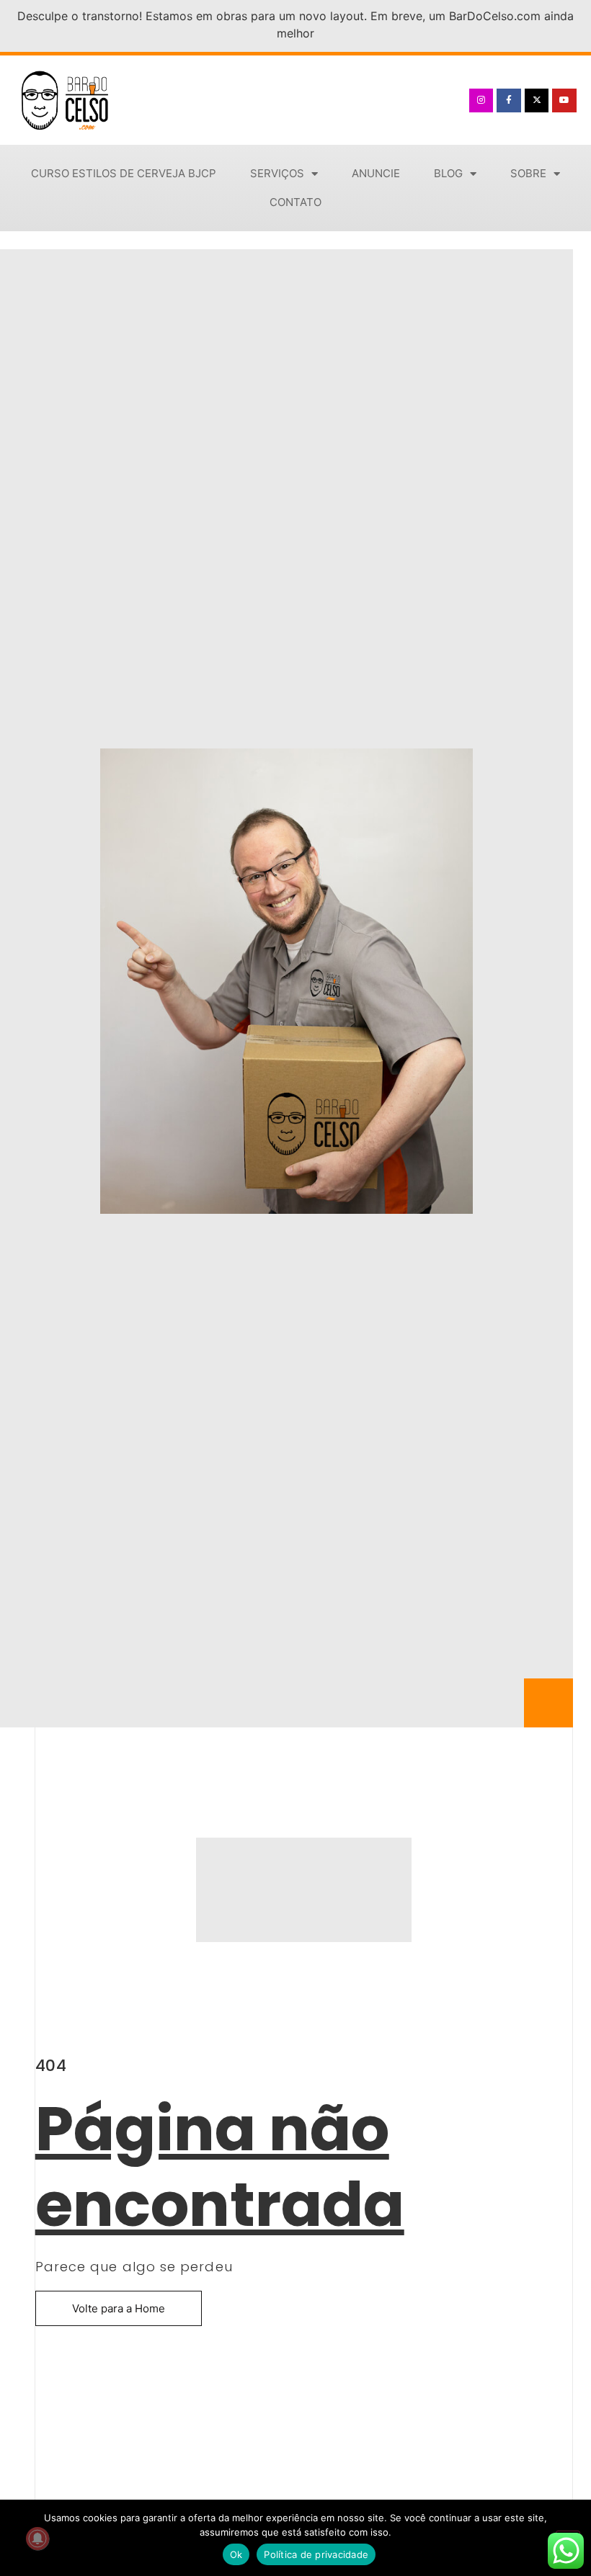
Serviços (277, 173)
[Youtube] (564, 101)
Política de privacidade (316, 2554)
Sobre (528, 173)
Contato (295, 202)
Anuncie (376, 173)
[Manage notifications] (37, 2539)
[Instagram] (481, 101)
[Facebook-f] (509, 101)
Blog (448, 173)
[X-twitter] (537, 101)
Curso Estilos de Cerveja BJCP (124, 173)
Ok (236, 2554)
